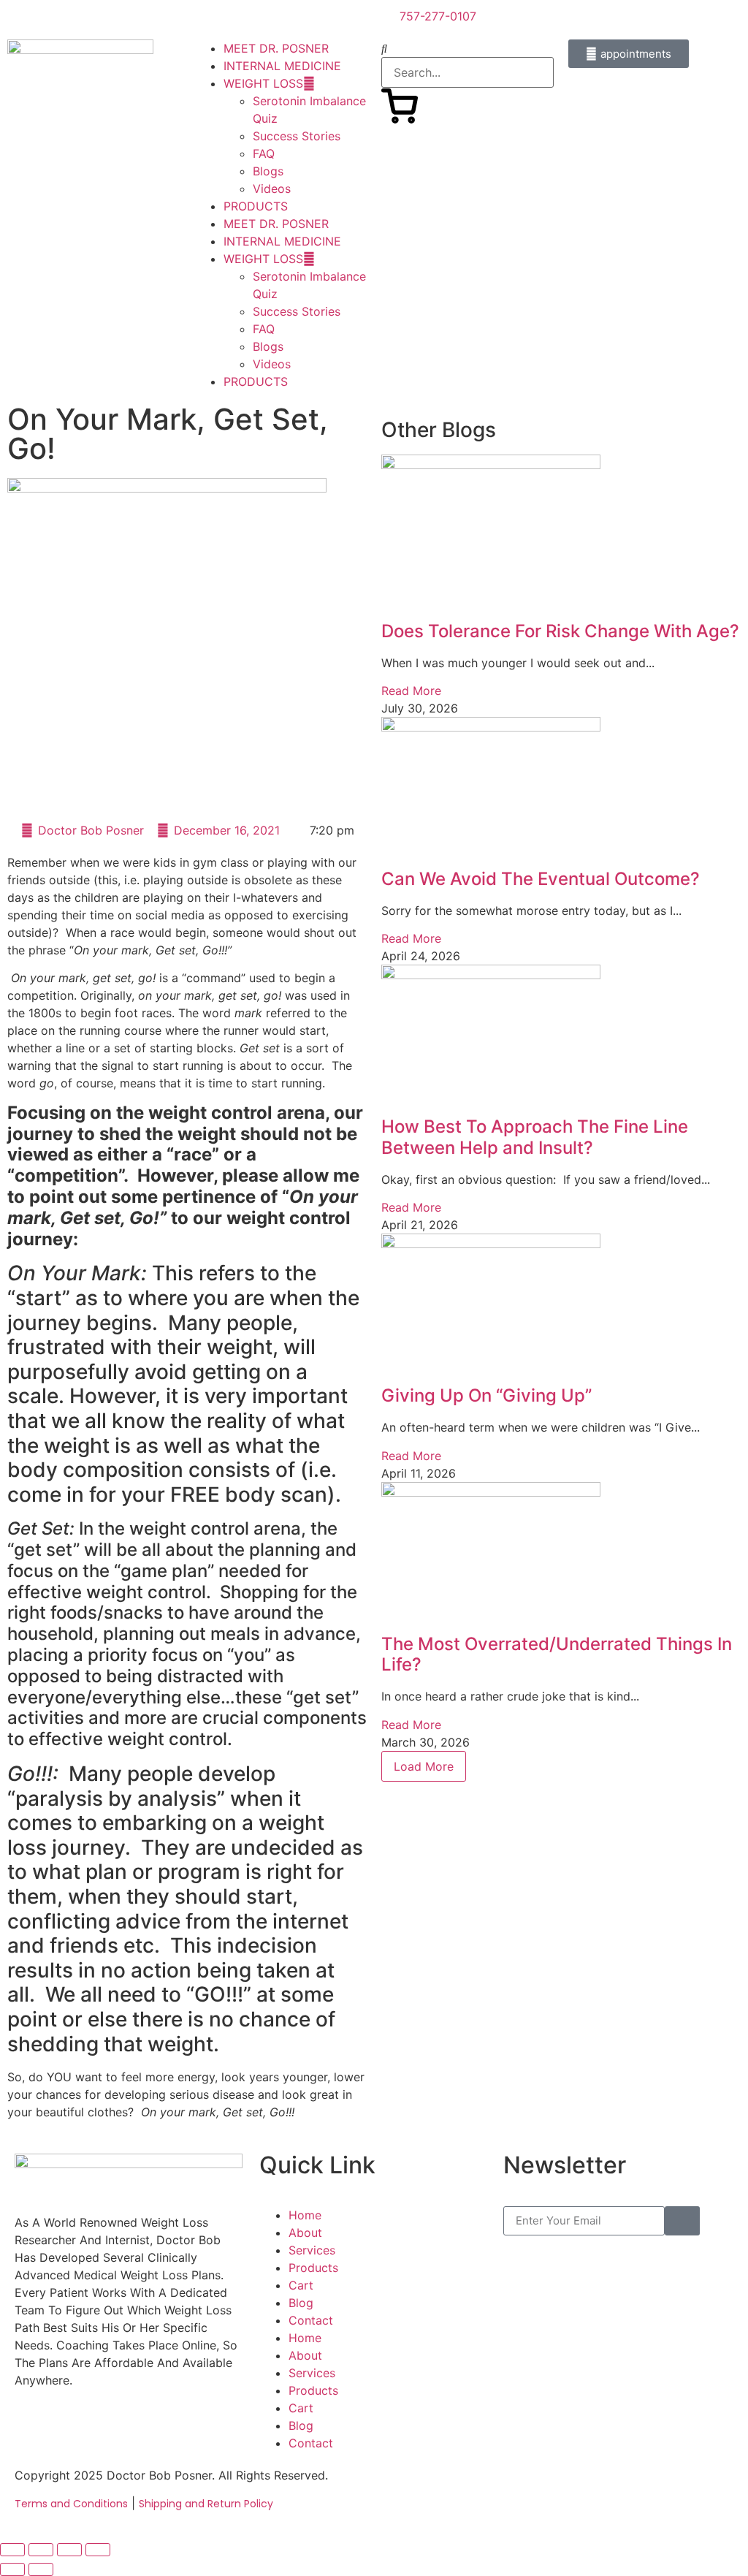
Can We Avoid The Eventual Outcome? (541, 879)
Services (312, 2250)
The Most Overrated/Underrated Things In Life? (557, 1654)
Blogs (268, 171)
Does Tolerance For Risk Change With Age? (560, 631)
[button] (467, 48)
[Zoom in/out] (12, 2550)
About (305, 2233)
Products (313, 2268)
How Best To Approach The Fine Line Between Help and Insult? (535, 1137)
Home (305, 2215)
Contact (311, 2320)
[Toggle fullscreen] (41, 2550)
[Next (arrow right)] (41, 2569)
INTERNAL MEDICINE (282, 66)
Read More (411, 691)
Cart (301, 2285)
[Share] (69, 2550)
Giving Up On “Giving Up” (486, 1395)
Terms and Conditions (71, 2504)
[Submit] (682, 2221)
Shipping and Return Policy (206, 2504)
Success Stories (297, 136)
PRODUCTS (256, 206)
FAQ (264, 153)
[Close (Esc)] (98, 2550)
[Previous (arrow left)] (12, 2569)
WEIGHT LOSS (263, 83)
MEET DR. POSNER (276, 48)
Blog (301, 2303)
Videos (272, 189)
